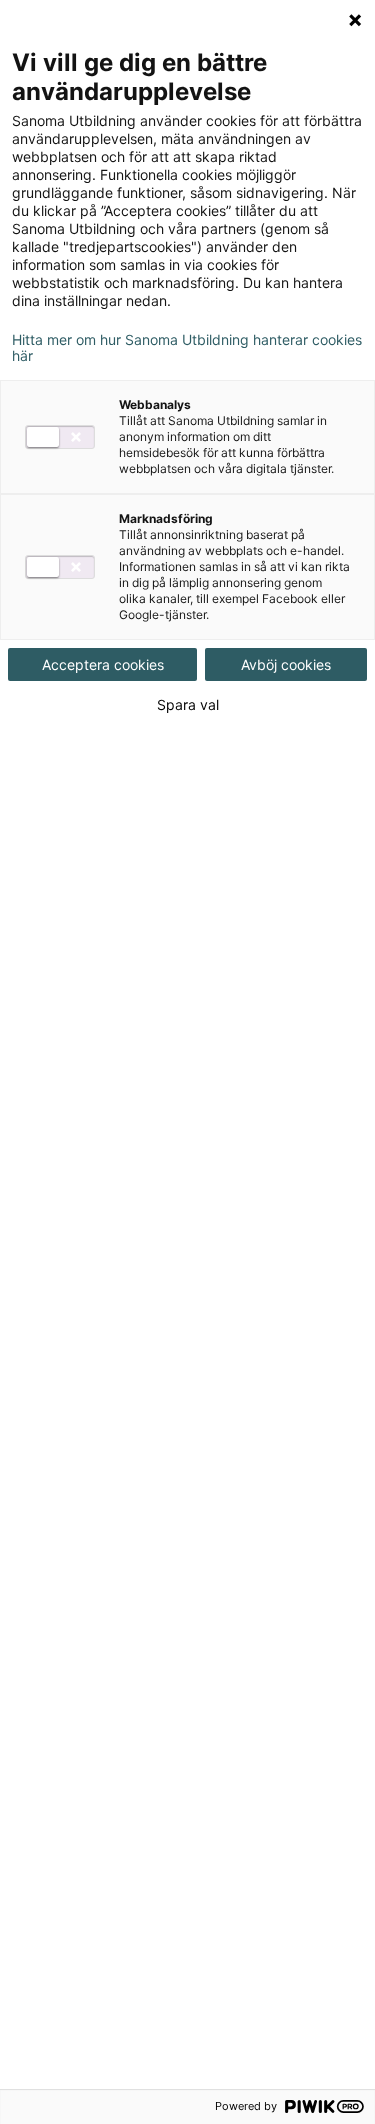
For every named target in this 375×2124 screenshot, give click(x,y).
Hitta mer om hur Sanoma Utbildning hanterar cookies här (187, 348)
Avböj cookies (286, 664)
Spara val (188, 705)
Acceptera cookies (103, 664)
